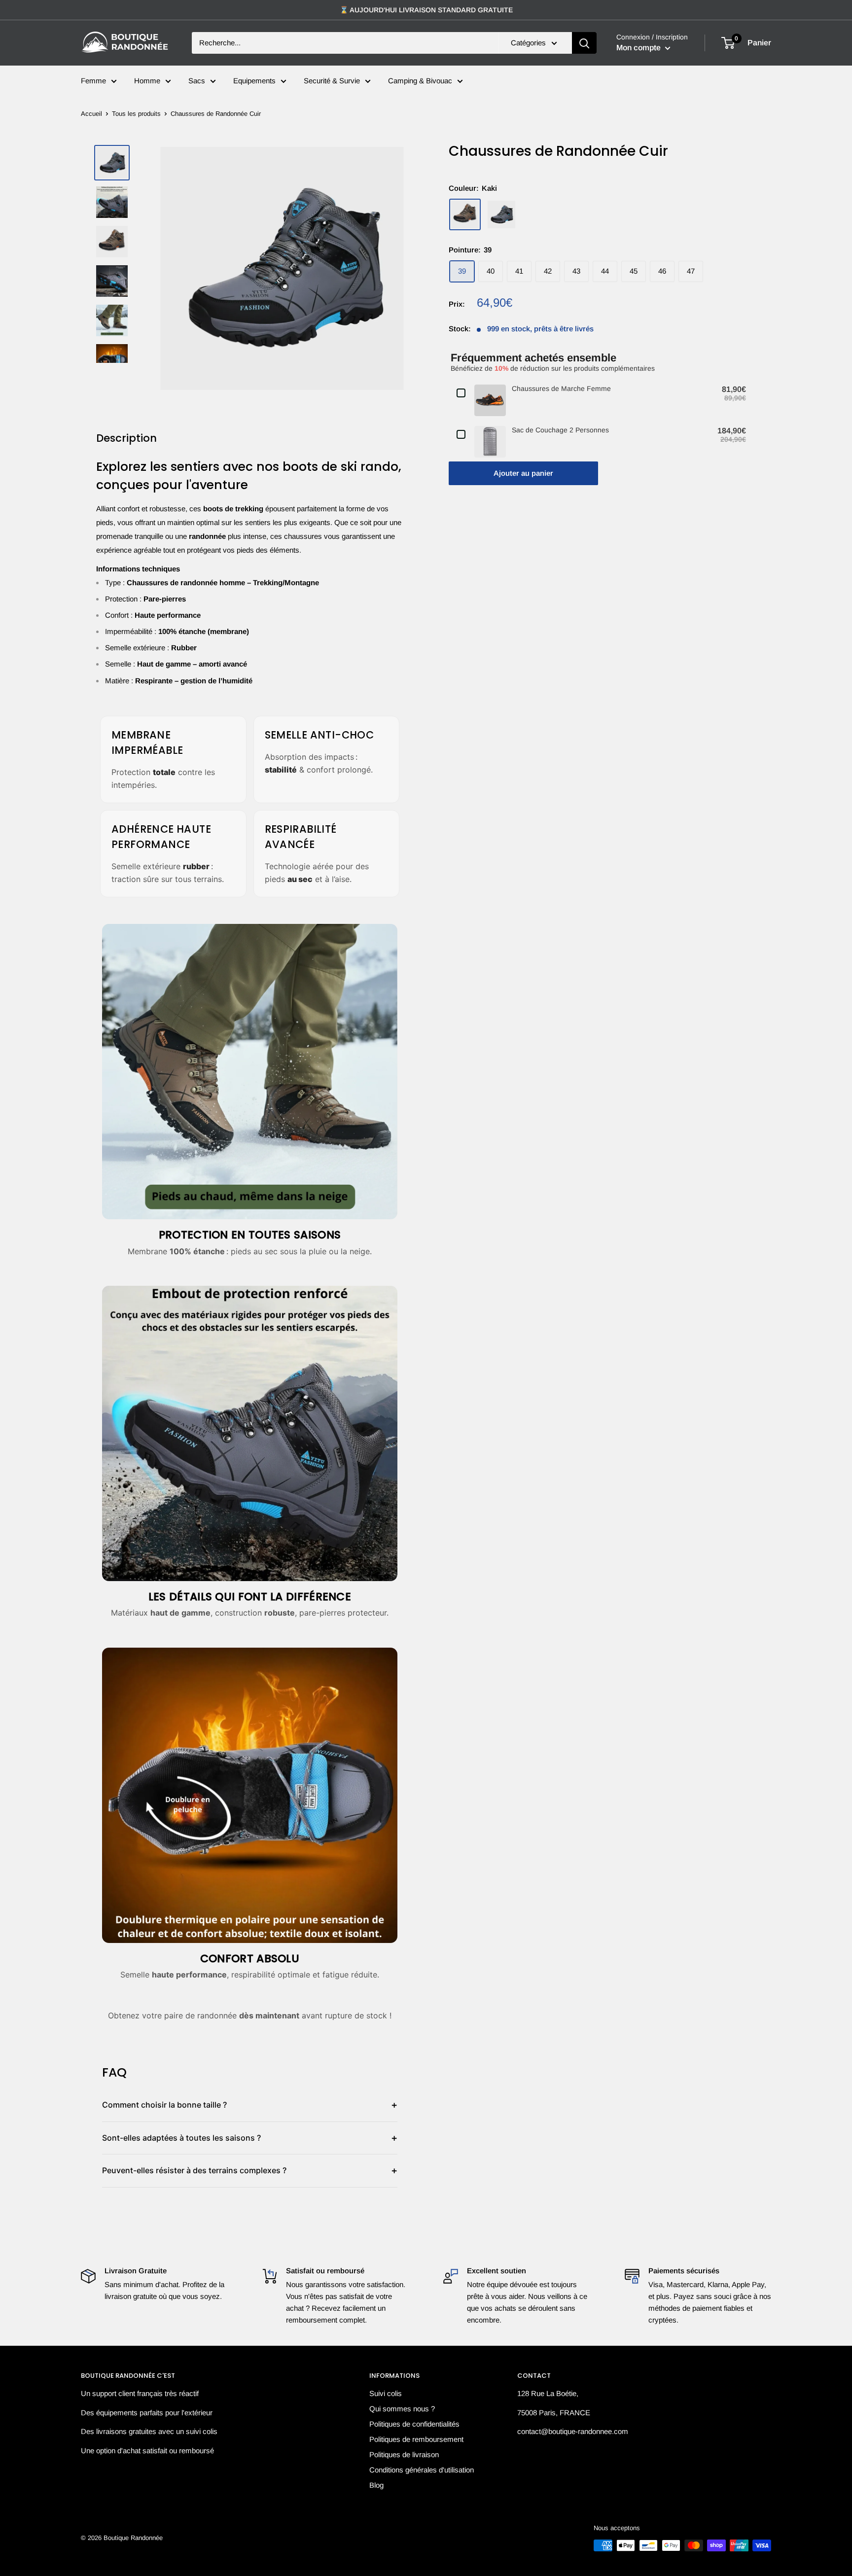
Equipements (254, 81)
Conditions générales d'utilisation (422, 2470)
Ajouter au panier (523, 473)
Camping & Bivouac (420, 81)
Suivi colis (386, 2393)
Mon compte (639, 48)
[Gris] (501, 214)
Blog (376, 2485)
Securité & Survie (332, 81)
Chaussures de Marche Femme (561, 388)
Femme (93, 81)
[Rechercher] (584, 43)
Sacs (197, 81)
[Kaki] (465, 214)
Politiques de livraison (404, 2454)
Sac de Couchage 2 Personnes (560, 430)
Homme (147, 81)
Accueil (91, 114)
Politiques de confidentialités (414, 2424)
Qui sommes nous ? (402, 2409)
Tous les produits (136, 114)
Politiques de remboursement (416, 2439)
